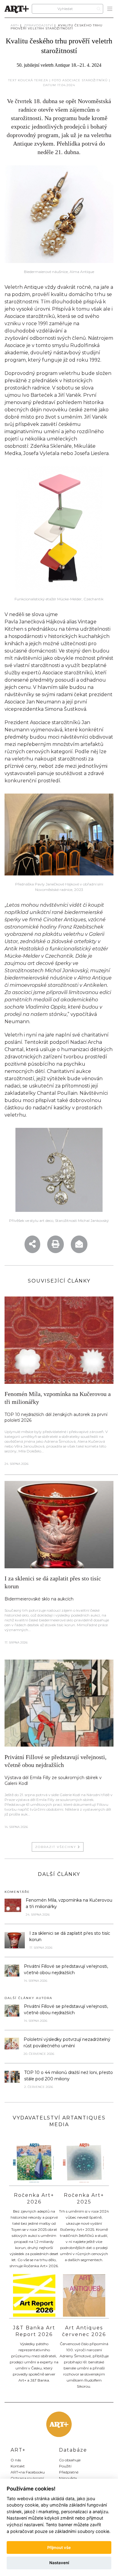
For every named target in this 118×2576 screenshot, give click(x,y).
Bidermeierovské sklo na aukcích (39, 1599)
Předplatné (69, 2472)
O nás (16, 2460)
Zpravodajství (39, 25)
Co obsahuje (70, 2460)
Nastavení (59, 2563)
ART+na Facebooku (28, 2472)
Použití (65, 2466)
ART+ (15, 25)
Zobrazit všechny (56, 1847)
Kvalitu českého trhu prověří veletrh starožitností (57, 27)
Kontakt (18, 2466)
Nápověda (68, 2478)
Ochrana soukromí (27, 2478)
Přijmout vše (59, 2547)
